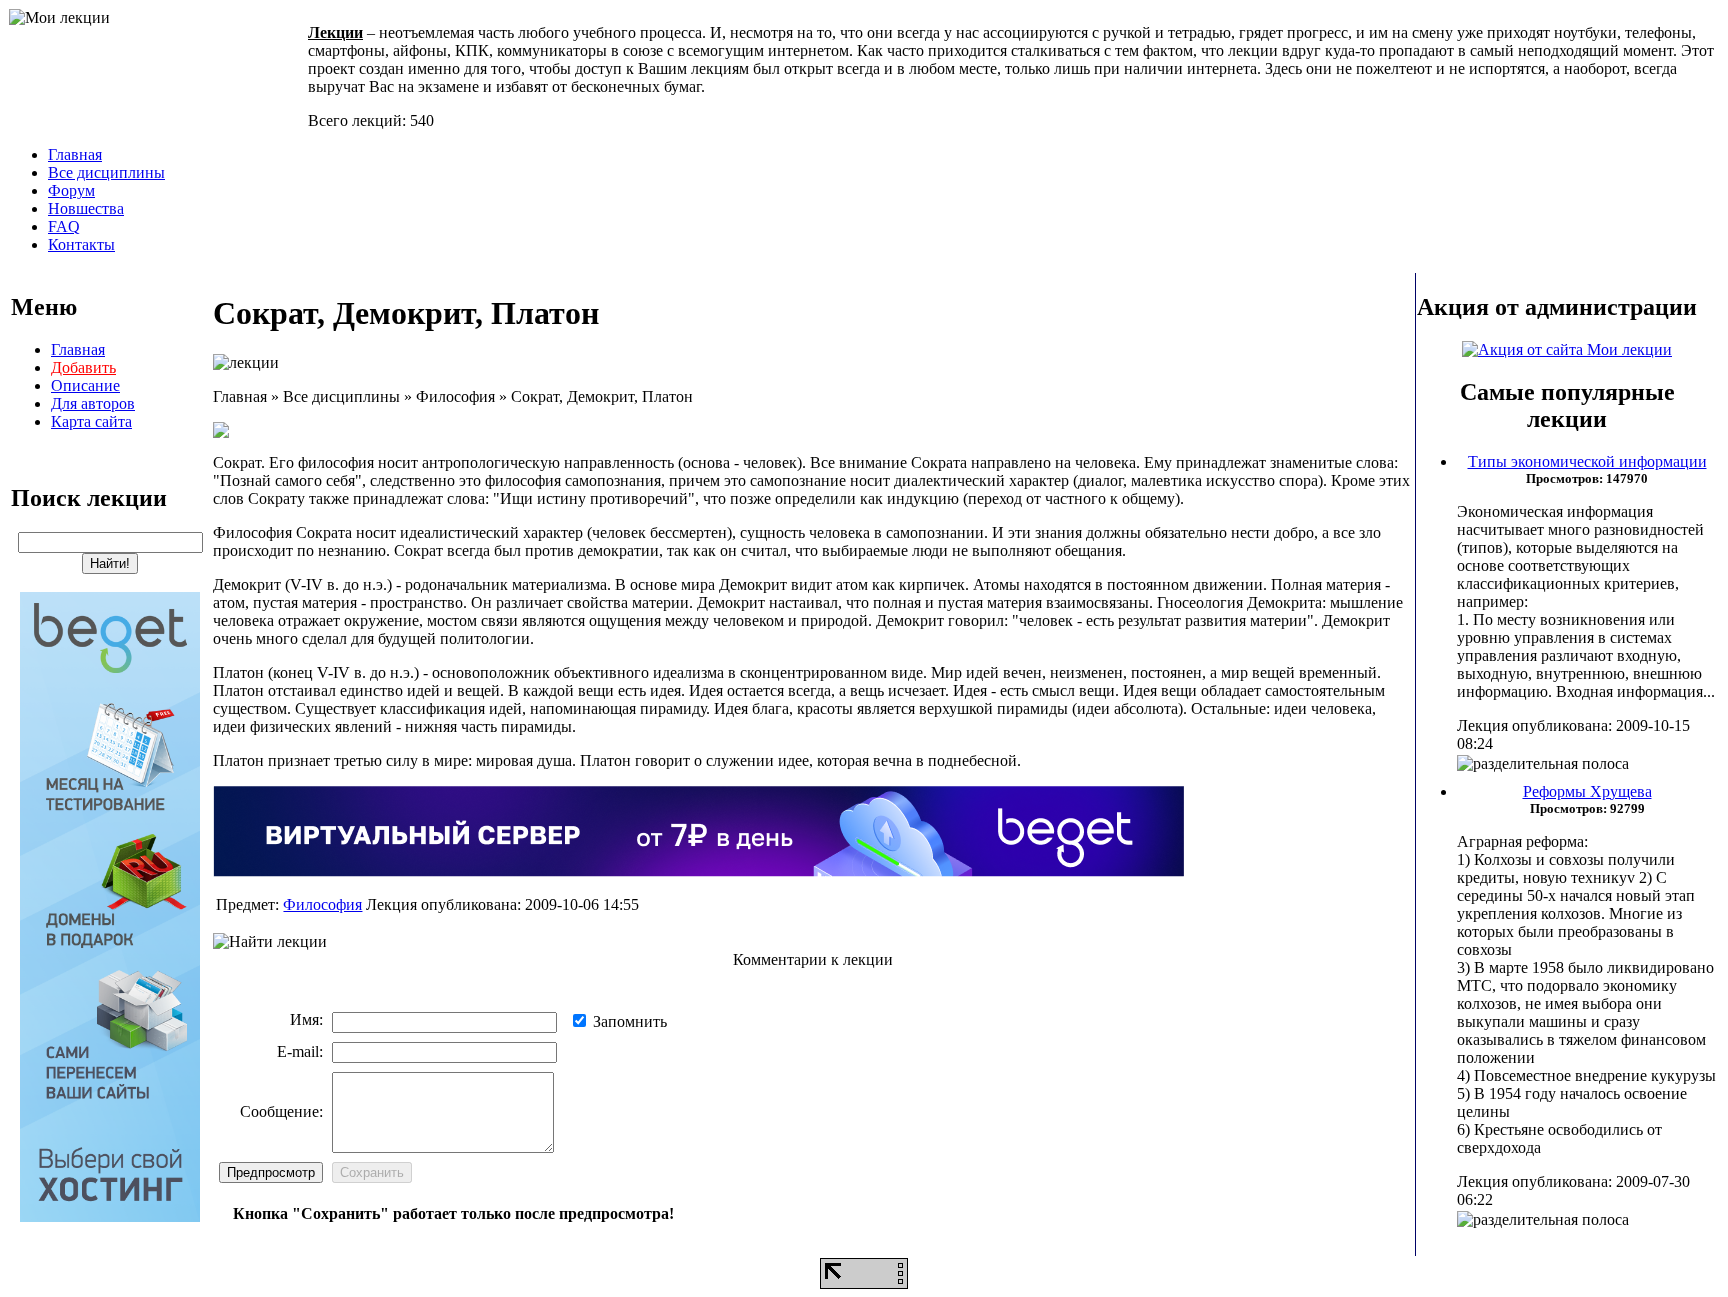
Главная (75, 154)
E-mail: (300, 1051)
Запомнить (630, 1021)
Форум (71, 190)
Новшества (86, 208)
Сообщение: (281, 1111)
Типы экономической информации (1587, 461)
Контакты (81, 244)
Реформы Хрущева (1587, 791)
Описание (85, 385)
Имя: (306, 1019)
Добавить (83, 367)
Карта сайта (91, 421)
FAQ (64, 226)
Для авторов (93, 403)
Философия (322, 904)
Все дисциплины (106, 172)
